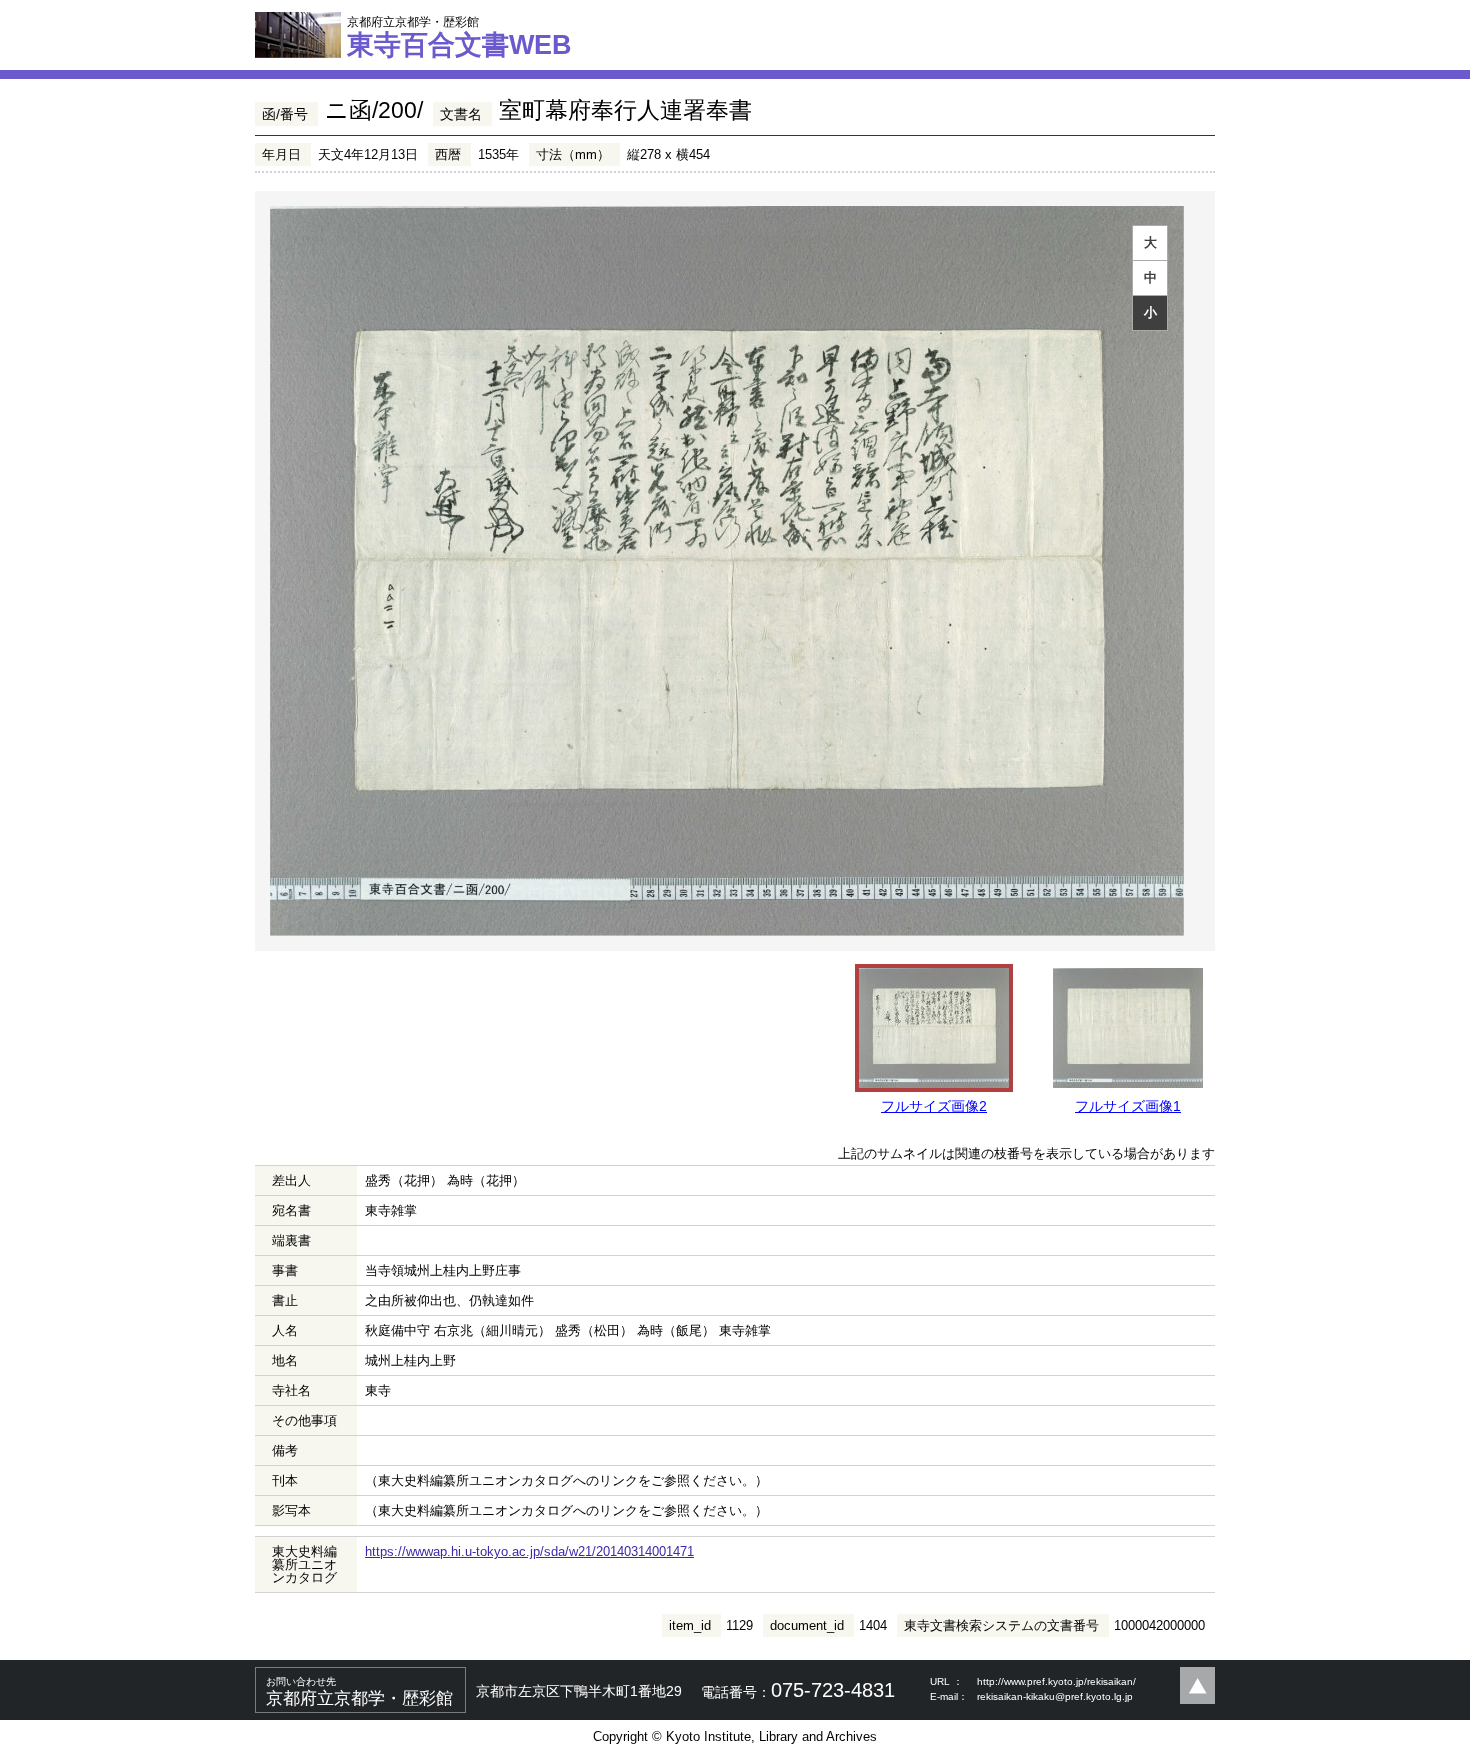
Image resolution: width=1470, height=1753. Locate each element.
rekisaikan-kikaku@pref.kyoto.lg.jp (1055, 1696)
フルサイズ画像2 (934, 1106)
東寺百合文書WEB (459, 37)
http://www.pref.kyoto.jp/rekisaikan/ (1056, 1681)
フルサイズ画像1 (1128, 1106)
